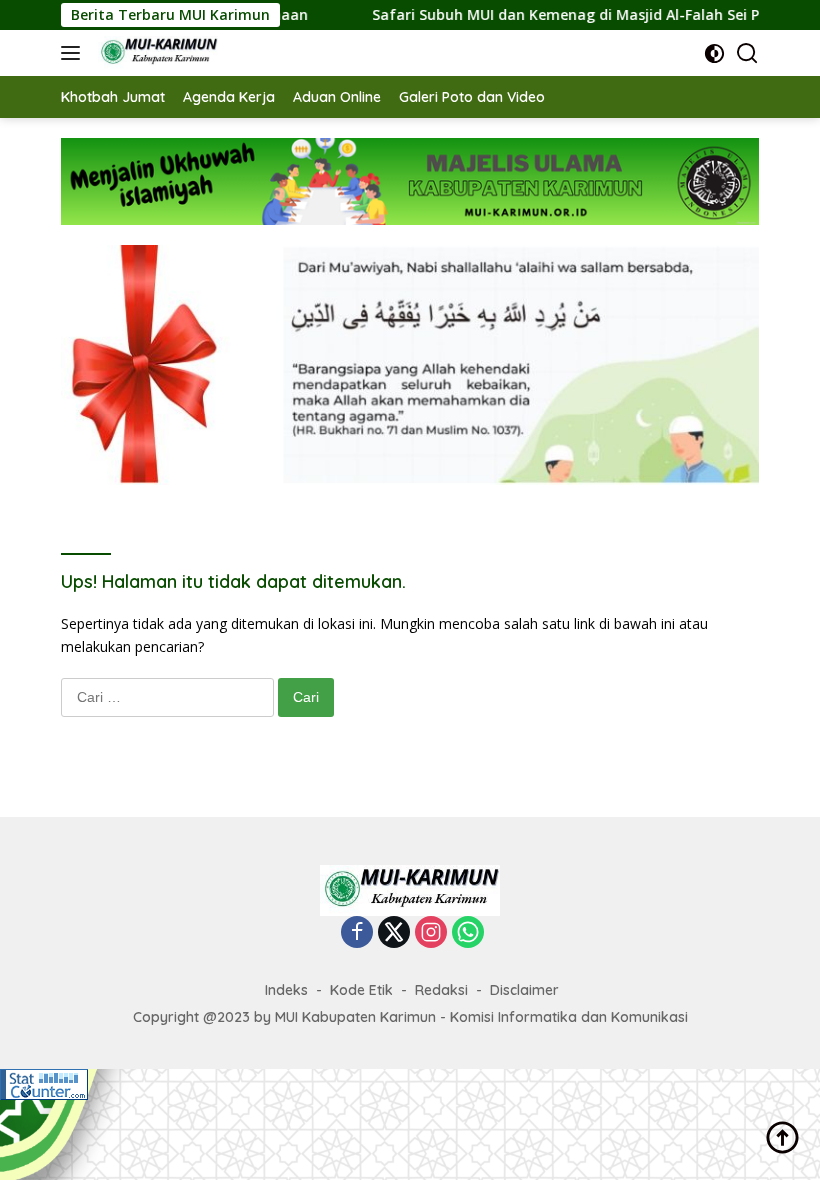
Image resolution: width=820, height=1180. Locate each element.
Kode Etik (361, 990)
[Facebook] (357, 933)
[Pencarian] (747, 53)
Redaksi (441, 990)
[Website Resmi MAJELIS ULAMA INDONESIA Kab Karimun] (155, 53)
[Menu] (74, 53)
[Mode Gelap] (714, 53)
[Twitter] (394, 933)
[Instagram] (431, 933)
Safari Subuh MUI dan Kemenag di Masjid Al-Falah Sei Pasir (557, 15)
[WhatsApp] (468, 933)
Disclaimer (524, 990)
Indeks (286, 990)
